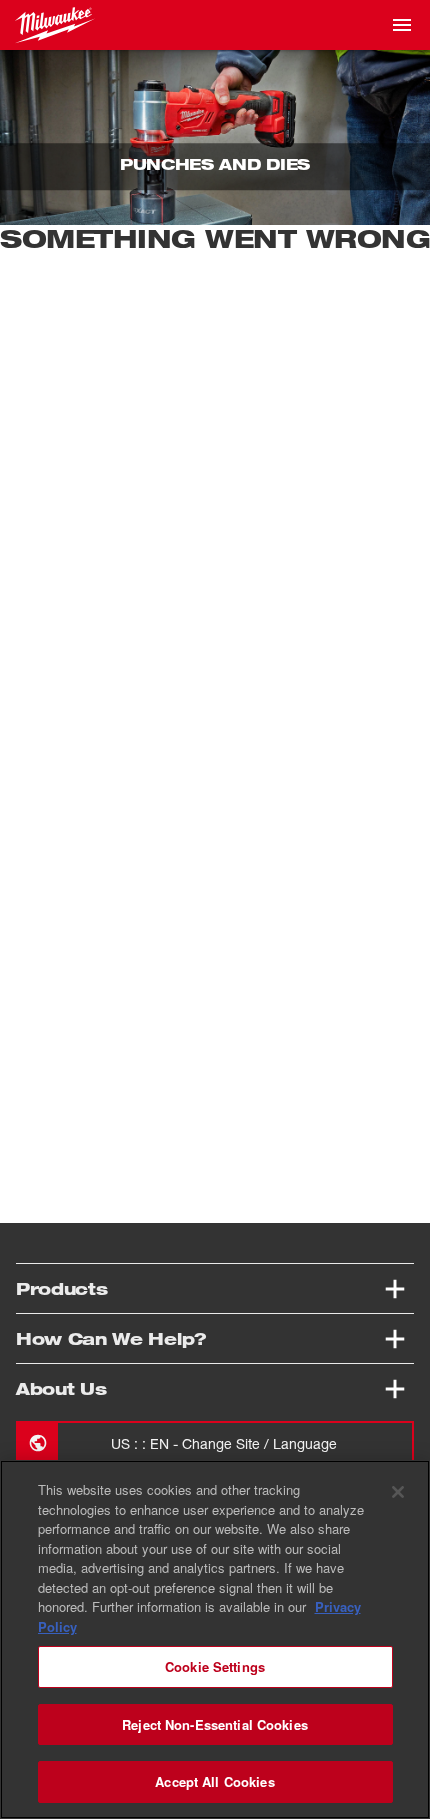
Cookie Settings (215, 1666)
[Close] (398, 1492)
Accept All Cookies (214, 1781)
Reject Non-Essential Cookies (215, 1724)
